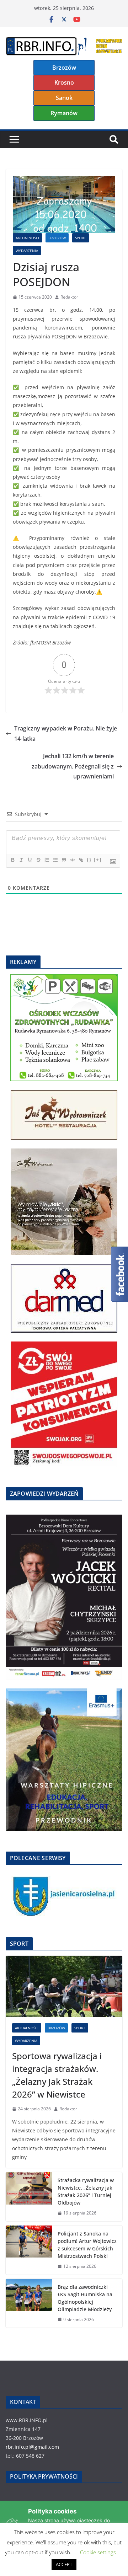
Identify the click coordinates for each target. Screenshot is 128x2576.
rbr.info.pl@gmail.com (32, 2447)
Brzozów (64, 68)
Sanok (64, 98)
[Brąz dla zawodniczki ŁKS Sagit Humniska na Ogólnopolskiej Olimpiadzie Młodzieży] (29, 2303)
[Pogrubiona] (12, 860)
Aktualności (27, 238)
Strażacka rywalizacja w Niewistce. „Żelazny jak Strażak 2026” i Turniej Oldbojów (86, 2191)
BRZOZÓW (57, 238)
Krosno (64, 82)
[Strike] (38, 860)
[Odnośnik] (81, 860)
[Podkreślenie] (30, 860)
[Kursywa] (21, 860)
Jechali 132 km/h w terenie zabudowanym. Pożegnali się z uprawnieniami (73, 766)
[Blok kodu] (72, 860)
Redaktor (69, 297)
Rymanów (64, 113)
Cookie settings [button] (98, 2552)
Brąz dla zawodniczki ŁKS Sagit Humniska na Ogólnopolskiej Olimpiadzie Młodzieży (85, 2298)
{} (89, 860)
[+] (98, 860)
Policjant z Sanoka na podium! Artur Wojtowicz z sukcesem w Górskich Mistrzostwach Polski (87, 2245)
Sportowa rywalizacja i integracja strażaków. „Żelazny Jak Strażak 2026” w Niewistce (57, 2075)
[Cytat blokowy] (64, 860)
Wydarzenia (27, 251)
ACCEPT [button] (64, 2564)
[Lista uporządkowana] (47, 860)
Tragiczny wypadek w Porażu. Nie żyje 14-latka (66, 733)
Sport (81, 238)
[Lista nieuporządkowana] (55, 860)
